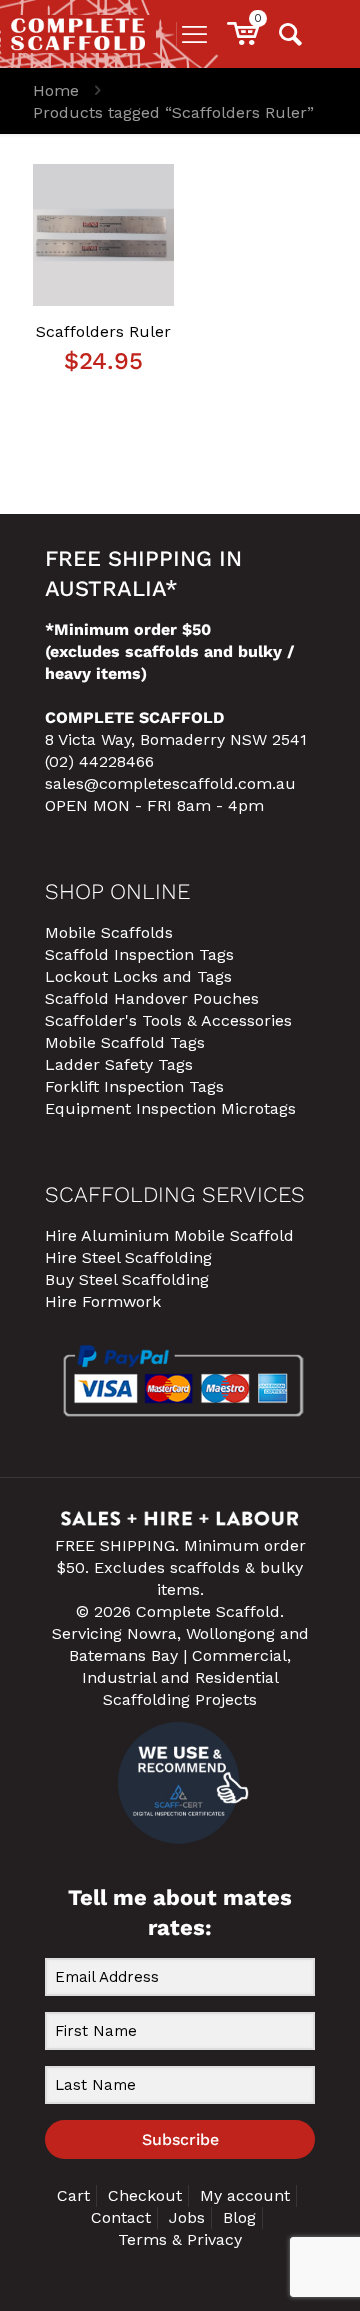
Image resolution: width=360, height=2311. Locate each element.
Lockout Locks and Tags (138, 976)
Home (56, 90)
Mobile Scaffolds (109, 932)
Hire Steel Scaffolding (128, 1257)
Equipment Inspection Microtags (170, 1108)
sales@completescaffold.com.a (165, 783)
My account (245, 2195)
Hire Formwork (103, 1301)
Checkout (145, 2195)
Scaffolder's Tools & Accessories (168, 1020)
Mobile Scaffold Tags (125, 1042)
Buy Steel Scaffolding (127, 1279)
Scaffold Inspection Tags (139, 954)
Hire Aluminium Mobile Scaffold (169, 1235)
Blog (239, 2217)
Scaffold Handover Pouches (152, 998)
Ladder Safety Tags (119, 1064)
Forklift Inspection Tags (134, 1086)
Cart (73, 2195)
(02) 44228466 (99, 761)
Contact (121, 2217)
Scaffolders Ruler (103, 331)
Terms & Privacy (180, 2239)
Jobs (187, 2217)
